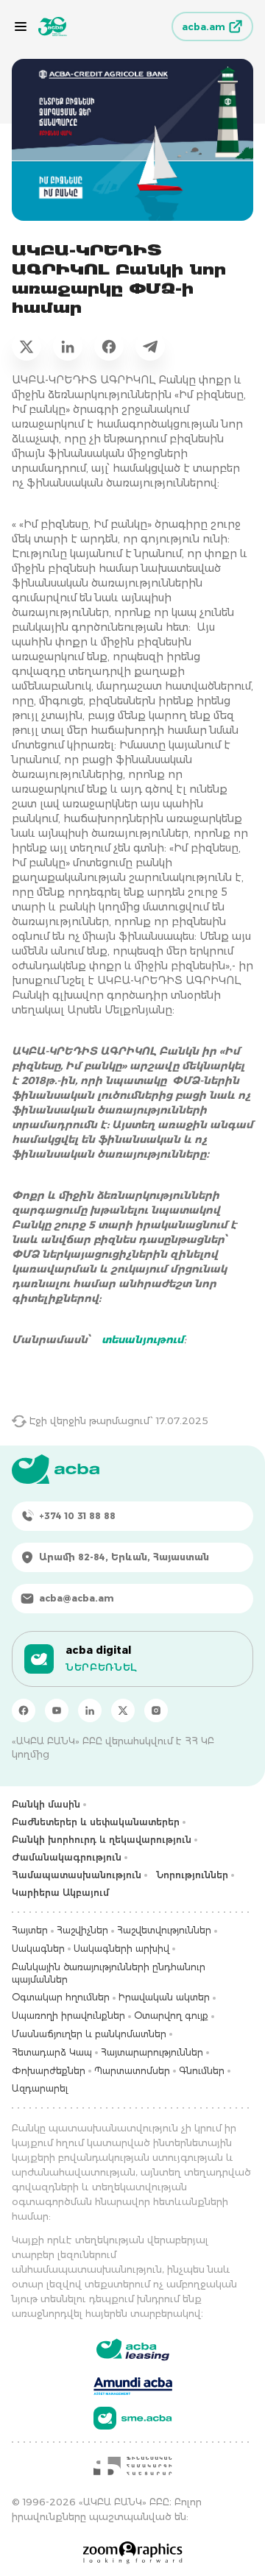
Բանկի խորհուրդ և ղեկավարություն (102, 1840)
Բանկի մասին (46, 1804)
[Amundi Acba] (133, 2384)
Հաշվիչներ (82, 1930)
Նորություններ (192, 1875)
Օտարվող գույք (171, 2016)
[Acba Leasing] (133, 2350)
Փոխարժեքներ (49, 2071)
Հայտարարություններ (152, 2052)
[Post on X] (26, 346)
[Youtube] (57, 1710)
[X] (123, 1710)
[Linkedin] (90, 1710)
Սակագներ (38, 1949)
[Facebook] (24, 1710)
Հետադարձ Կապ (52, 2052)
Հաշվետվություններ (164, 1930)
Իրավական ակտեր (164, 1997)
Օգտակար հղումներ (61, 1997)
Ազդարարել (40, 2088)
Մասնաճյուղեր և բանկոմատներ (89, 2034)
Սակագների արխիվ (121, 1949)
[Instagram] (156, 1710)
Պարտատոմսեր (132, 2071)
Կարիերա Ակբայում (60, 1893)
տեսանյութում (143, 1340)
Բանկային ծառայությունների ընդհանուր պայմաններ (109, 1973)
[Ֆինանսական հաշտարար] (132, 2466)
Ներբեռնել (101, 1667)
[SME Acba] (133, 2418)
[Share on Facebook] (109, 346)
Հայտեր (30, 1930)
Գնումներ (202, 2071)
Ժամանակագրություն (67, 1857)
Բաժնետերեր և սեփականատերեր (96, 1822)
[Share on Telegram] (150, 346)
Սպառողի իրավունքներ (68, 2016)
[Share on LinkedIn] (68, 346)
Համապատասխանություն (77, 1875)
